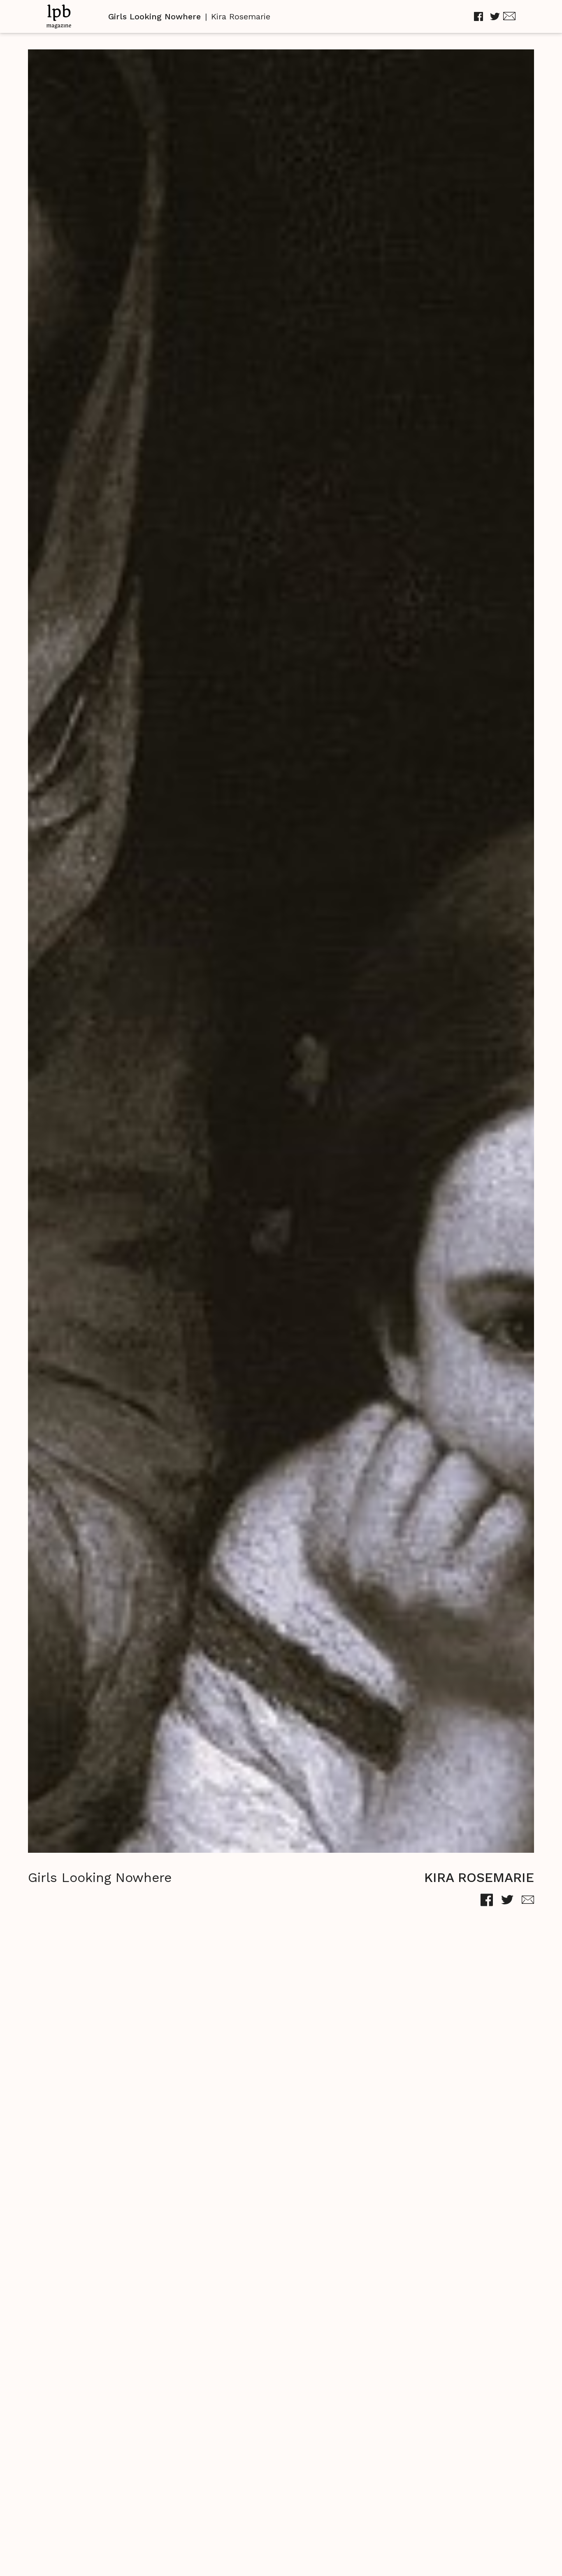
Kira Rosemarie (241, 16)
